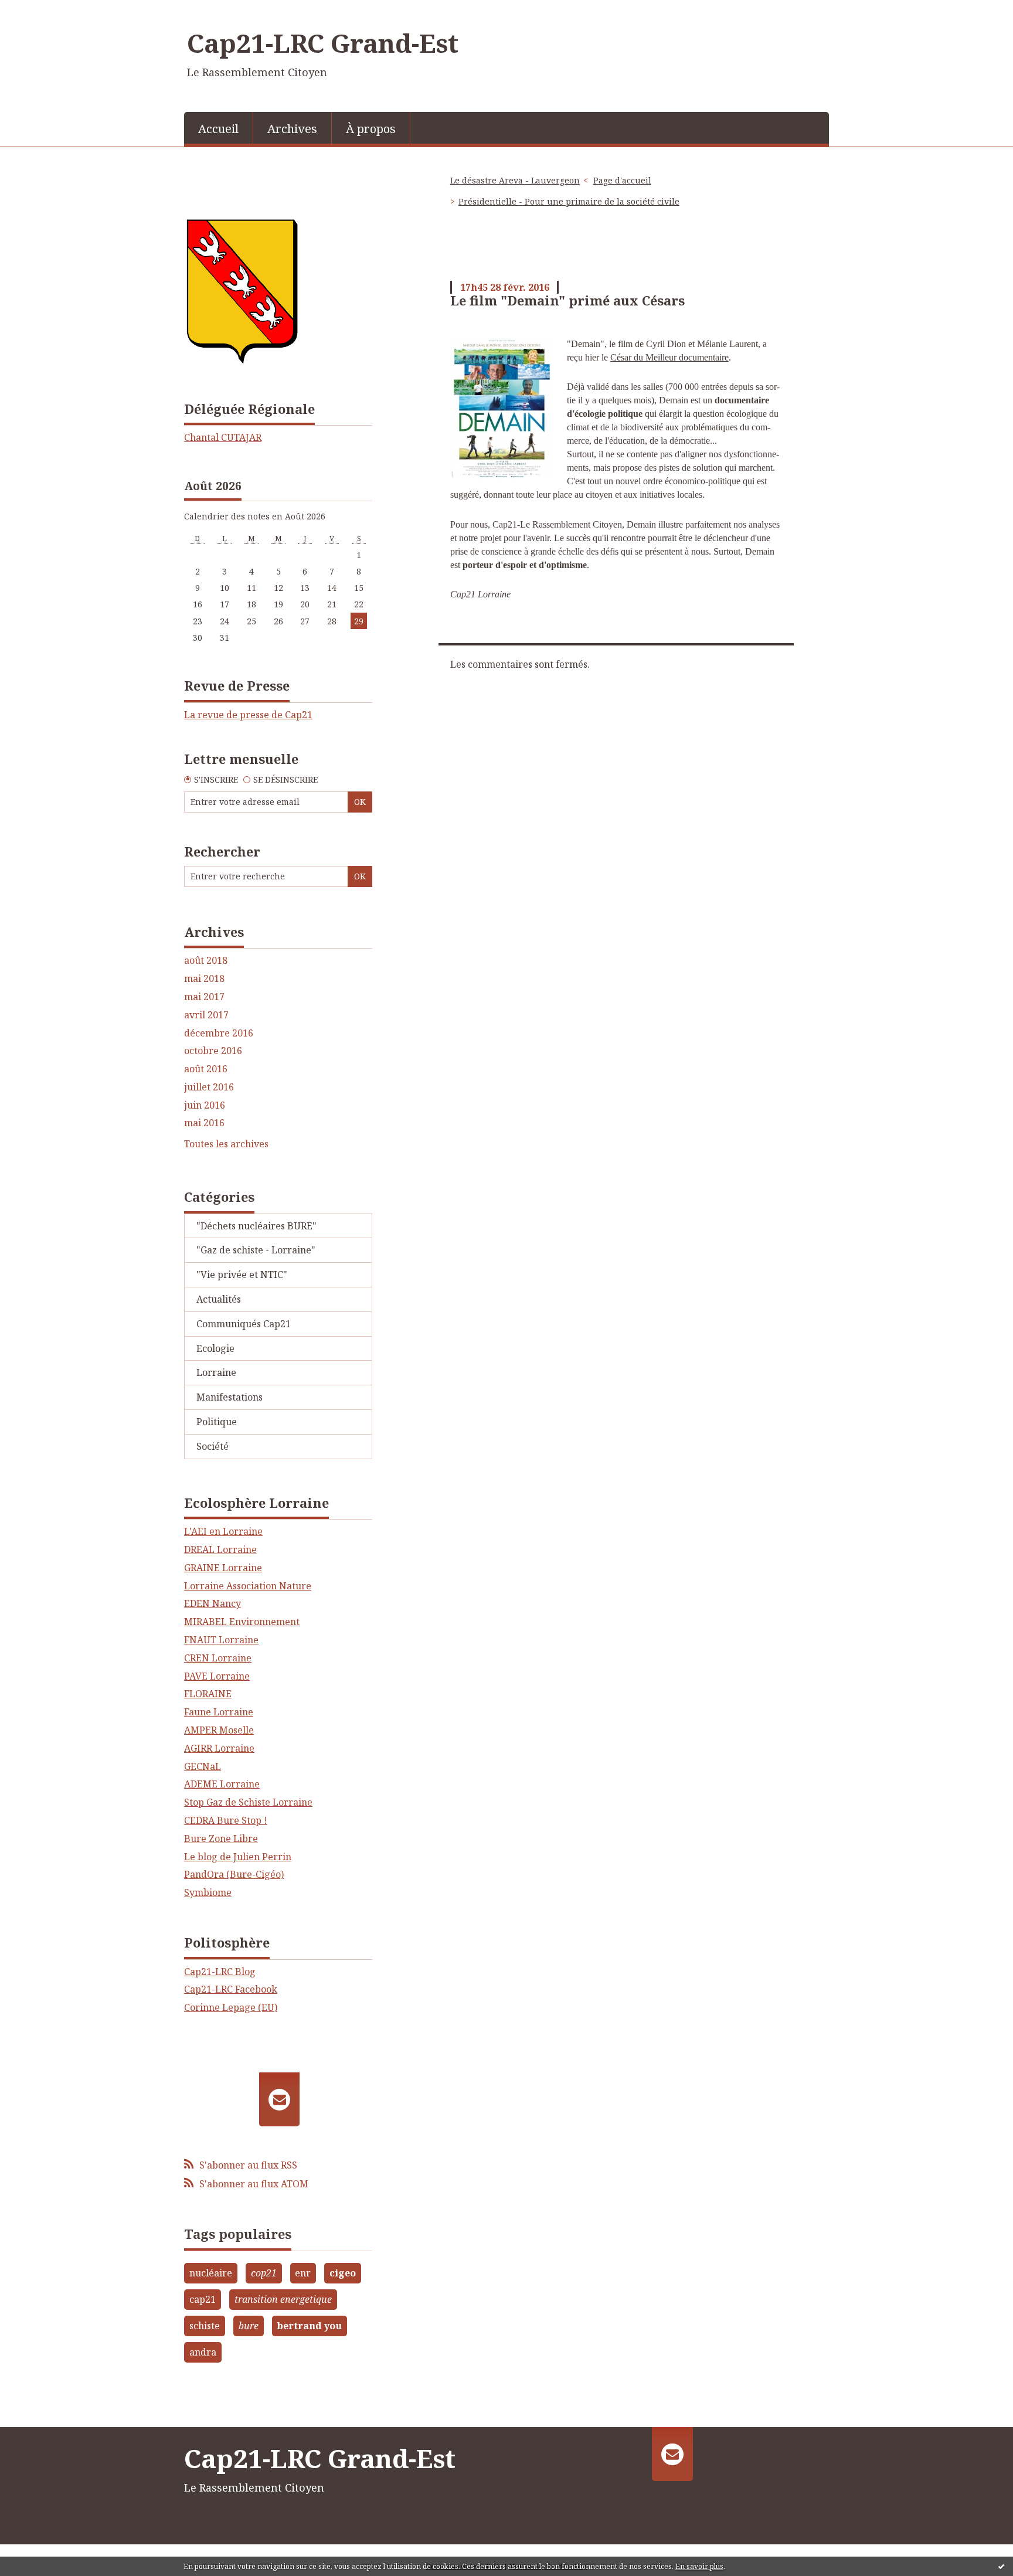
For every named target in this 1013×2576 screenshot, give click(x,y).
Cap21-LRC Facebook (231, 1989)
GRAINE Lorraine (223, 1568)
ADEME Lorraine (222, 1784)
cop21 (264, 2273)
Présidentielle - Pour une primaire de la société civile (569, 201)
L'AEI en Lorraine (223, 1531)
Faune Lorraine (219, 1712)
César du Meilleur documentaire (669, 357)
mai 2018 (204, 979)
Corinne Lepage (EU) (231, 2007)
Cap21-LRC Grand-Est (323, 43)
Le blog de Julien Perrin (238, 1857)
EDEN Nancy (213, 1603)
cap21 (203, 2299)
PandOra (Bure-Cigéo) (234, 1874)
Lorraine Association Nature (248, 1586)
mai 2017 (204, 997)
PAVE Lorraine (217, 1676)
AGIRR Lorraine (219, 1748)
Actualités (219, 1299)
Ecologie (215, 1348)
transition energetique (283, 2299)
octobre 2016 (213, 1051)
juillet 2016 (209, 1087)
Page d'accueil (622, 180)
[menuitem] (219, 128)
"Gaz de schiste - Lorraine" (256, 1250)
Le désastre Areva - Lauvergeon (515, 180)
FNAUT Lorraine (221, 1640)
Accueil (218, 129)
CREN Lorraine (218, 1658)
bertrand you (309, 2326)
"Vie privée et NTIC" (242, 1275)
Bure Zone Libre (221, 1838)
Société (213, 1446)
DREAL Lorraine (220, 1549)
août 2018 (206, 961)
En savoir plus (699, 2566)
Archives (292, 129)
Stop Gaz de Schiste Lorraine (248, 1802)
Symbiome (208, 1892)
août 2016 (206, 1069)
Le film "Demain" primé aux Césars (567, 300)
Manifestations (230, 1397)
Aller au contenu (43, 11)
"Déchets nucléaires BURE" (256, 1226)
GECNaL (203, 1766)
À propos (371, 129)
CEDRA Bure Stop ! (226, 1820)
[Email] (279, 2099)
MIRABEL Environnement (242, 1622)
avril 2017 (206, 1015)
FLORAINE (208, 1694)
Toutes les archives (226, 1144)
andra (203, 2352)
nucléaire (211, 2273)
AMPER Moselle (219, 1730)
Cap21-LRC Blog (220, 1972)
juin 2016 (205, 1105)
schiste (205, 2326)
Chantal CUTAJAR (223, 437)
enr (303, 2273)
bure (249, 2326)
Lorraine (216, 1372)
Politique (217, 1422)
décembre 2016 (219, 1033)
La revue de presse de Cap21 (248, 715)
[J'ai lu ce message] (1001, 2566)
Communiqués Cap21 (244, 1324)
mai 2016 (204, 1123)
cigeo (343, 2273)
